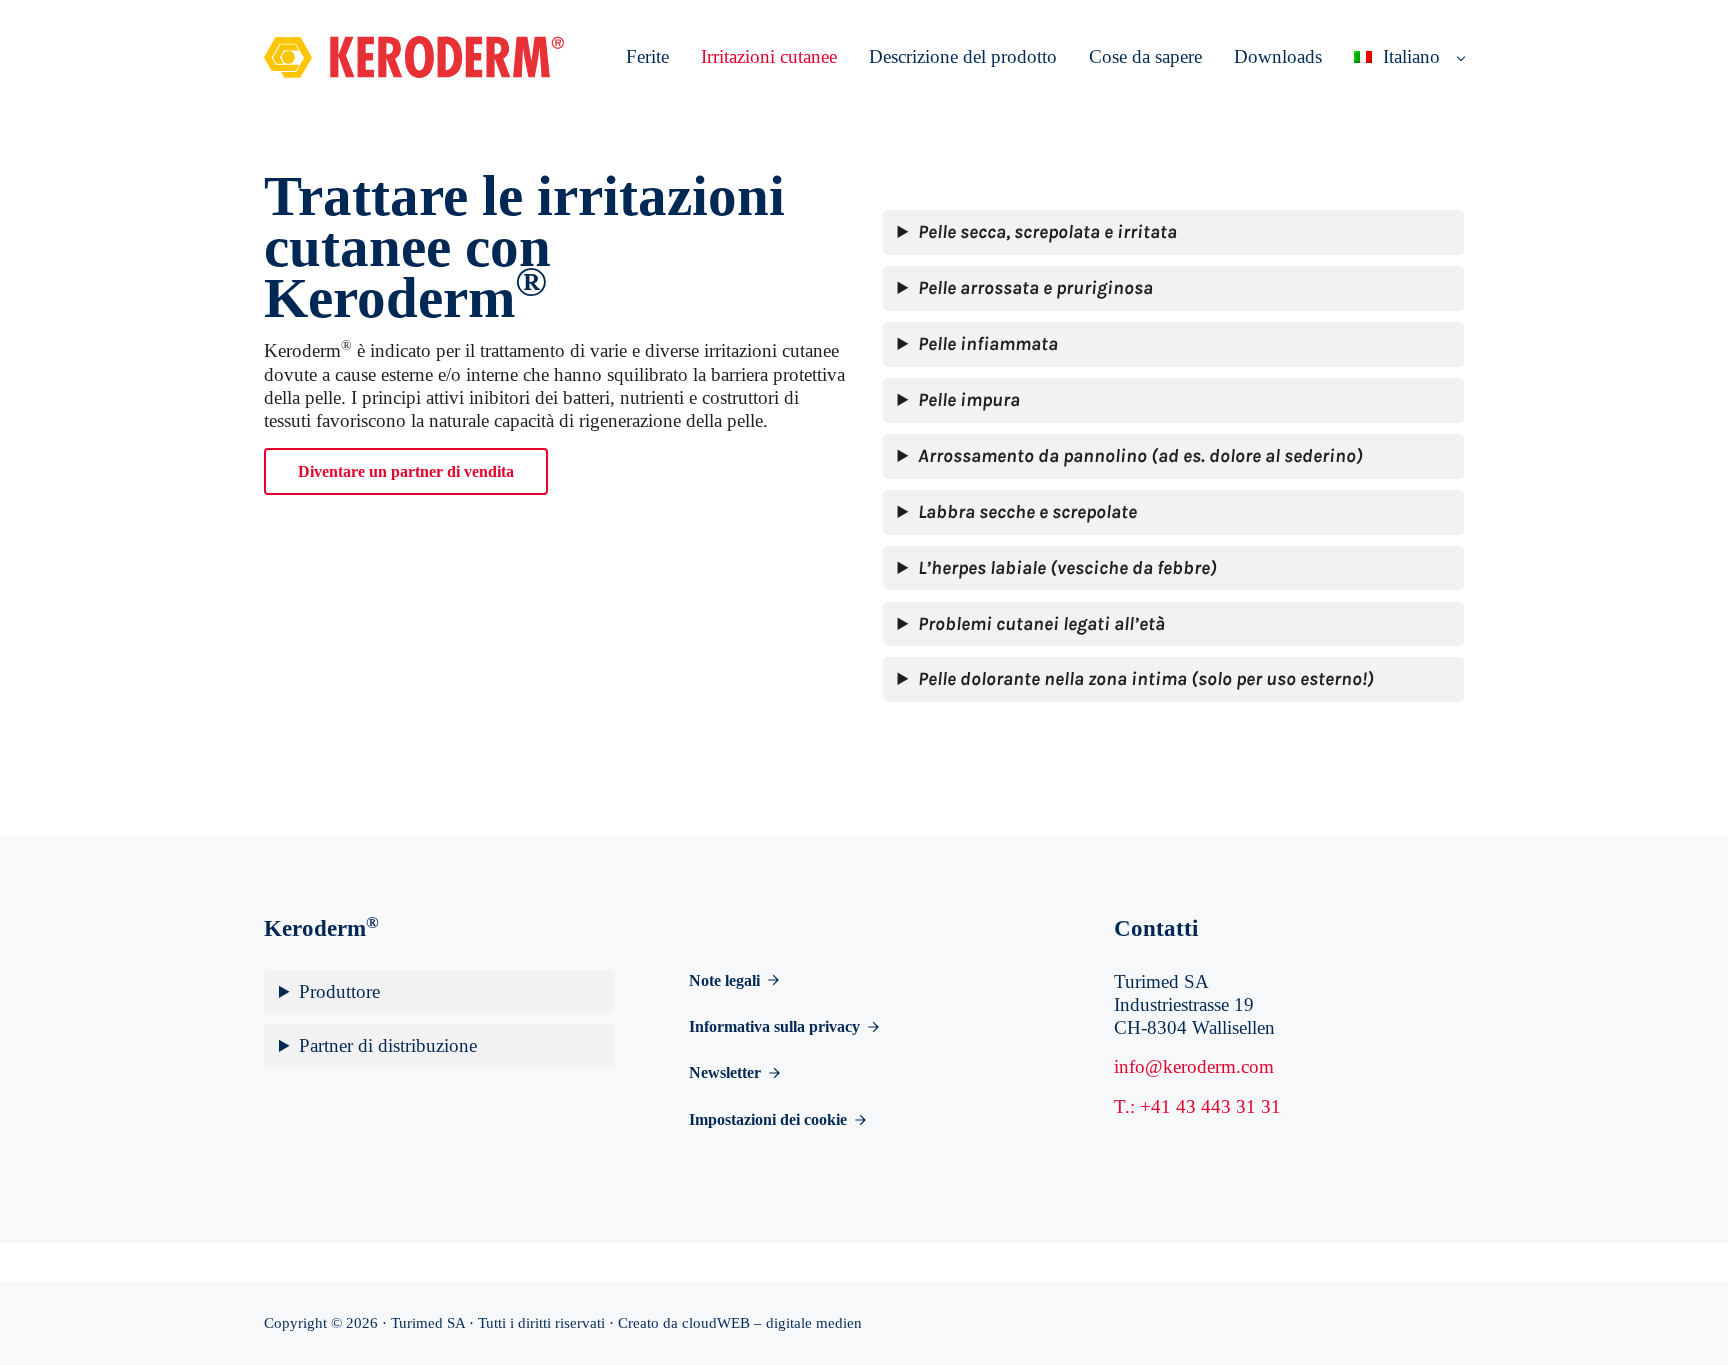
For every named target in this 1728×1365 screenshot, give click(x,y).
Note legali (724, 980)
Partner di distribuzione (388, 1045)
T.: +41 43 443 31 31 (1197, 1106)
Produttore (339, 991)
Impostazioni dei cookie (768, 1119)
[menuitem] (1401, 57)
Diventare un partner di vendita (406, 471)
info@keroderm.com (1194, 1066)
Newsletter (725, 1072)
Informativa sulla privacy (774, 1026)
